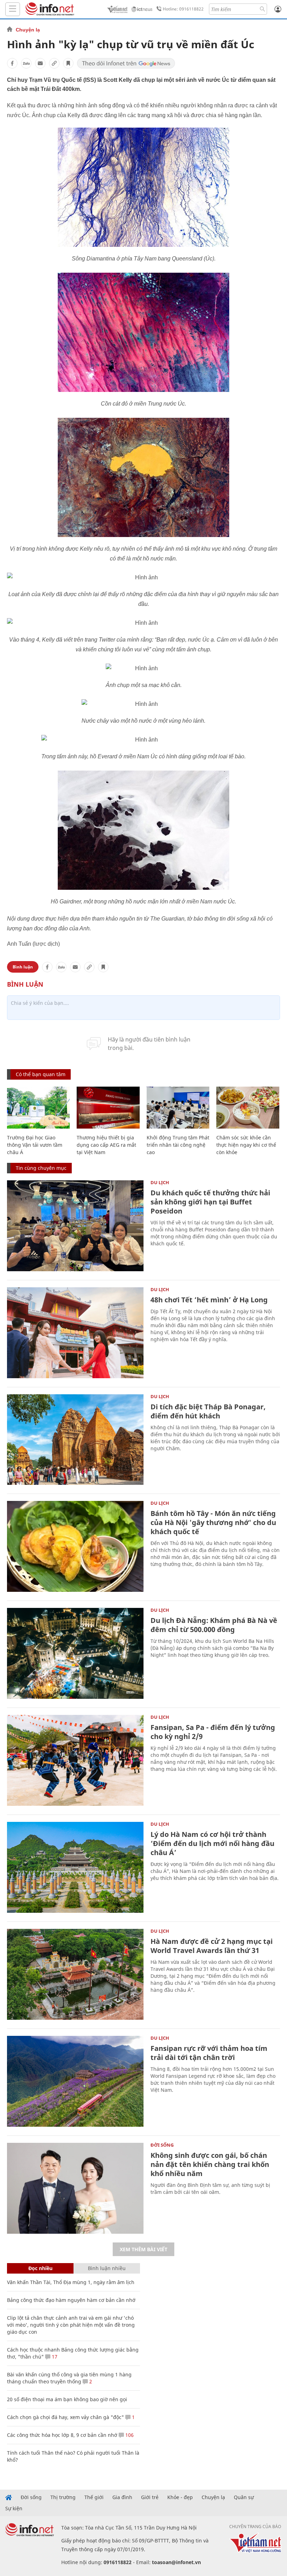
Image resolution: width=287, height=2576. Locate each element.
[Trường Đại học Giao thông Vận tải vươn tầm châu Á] (38, 1108)
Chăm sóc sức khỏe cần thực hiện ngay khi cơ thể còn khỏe (246, 1145)
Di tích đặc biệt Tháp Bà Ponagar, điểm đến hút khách (208, 1411)
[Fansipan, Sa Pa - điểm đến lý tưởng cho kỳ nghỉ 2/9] (75, 1760)
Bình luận (23, 967)
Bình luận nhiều (107, 2268)
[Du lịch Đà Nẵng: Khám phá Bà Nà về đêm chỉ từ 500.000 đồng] (75, 1653)
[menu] (13, 9)
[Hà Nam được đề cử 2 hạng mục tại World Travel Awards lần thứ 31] (75, 1974)
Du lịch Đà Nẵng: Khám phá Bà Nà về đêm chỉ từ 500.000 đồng (214, 1625)
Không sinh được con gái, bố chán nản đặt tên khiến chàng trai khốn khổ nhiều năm (210, 2164)
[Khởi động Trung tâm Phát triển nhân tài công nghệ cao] (178, 1108)
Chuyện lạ (28, 30)
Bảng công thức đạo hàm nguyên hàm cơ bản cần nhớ (71, 2300)
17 (54, 2357)
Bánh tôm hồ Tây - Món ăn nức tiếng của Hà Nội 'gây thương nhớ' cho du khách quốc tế (213, 1522)
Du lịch (160, 1182)
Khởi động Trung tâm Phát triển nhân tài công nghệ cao (178, 1145)
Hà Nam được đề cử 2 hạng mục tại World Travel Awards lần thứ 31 (212, 1946)
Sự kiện (14, 2509)
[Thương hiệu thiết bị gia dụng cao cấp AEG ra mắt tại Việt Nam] (108, 1108)
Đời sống (162, 2145)
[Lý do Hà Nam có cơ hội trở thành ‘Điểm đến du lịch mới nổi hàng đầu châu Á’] (75, 1867)
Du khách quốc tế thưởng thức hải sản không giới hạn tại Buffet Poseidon (210, 1202)
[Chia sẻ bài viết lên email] (40, 63)
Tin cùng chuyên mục (41, 1168)
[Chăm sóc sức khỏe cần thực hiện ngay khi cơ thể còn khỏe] (248, 1108)
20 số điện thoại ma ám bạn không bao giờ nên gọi (67, 2399)
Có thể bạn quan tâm (41, 1074)
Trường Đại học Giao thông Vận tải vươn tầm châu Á (35, 1145)
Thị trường (63, 2497)
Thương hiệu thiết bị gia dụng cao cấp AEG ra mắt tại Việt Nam (106, 1145)
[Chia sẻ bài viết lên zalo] (26, 63)
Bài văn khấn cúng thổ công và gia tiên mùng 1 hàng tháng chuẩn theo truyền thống (69, 2378)
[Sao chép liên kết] (54, 63)
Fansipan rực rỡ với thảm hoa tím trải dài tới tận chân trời (209, 2053)
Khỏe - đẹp (180, 2497)
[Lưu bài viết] (68, 63)
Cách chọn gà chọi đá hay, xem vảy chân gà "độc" (65, 2417)
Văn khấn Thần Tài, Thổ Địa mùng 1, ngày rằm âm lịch (71, 2282)
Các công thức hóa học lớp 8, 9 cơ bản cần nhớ (62, 2435)
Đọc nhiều (40, 2268)
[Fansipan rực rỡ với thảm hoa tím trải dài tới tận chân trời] (75, 2081)
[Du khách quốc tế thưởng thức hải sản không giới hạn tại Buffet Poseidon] (75, 1226)
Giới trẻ (150, 2497)
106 (129, 2435)
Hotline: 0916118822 (183, 9)
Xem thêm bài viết (143, 2249)
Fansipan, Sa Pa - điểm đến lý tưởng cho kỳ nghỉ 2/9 (213, 1732)
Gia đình (122, 2497)
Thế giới (94, 2497)
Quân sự (244, 2497)
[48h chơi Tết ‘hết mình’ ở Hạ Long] (75, 1333)
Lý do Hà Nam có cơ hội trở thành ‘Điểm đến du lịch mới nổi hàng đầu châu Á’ (212, 1843)
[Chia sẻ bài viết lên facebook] (12, 63)
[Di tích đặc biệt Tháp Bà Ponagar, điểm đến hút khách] (75, 1440)
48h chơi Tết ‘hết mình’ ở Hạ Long (209, 1300)
